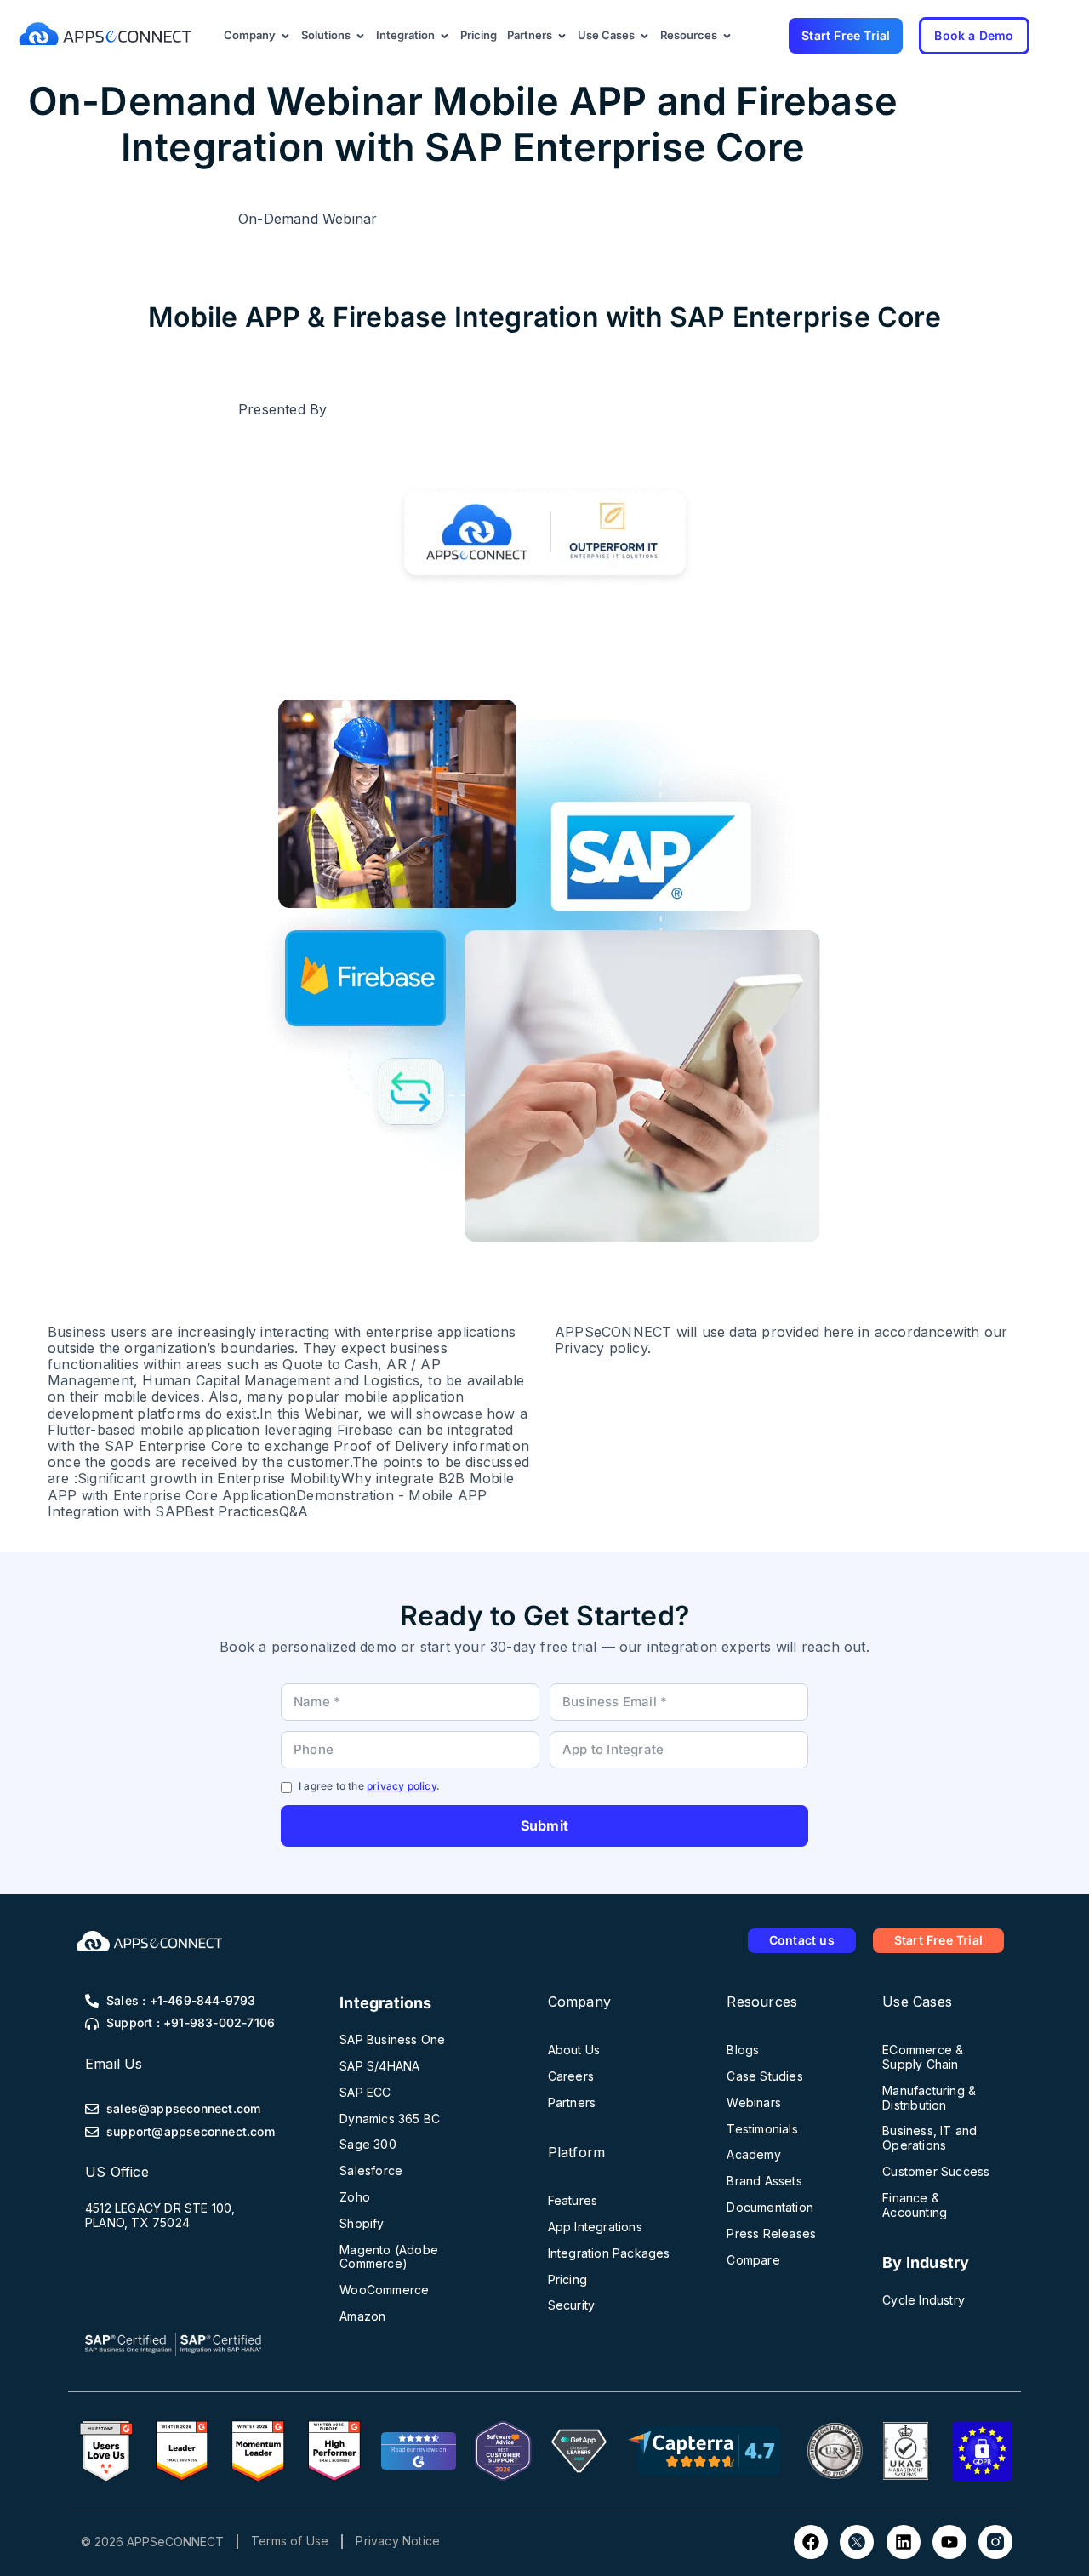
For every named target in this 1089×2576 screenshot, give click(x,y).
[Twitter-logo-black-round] (857, 2542)
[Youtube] (949, 2542)
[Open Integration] (445, 36)
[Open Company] (285, 36)
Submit (544, 1825)
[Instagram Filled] (995, 2542)
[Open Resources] (727, 36)
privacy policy (402, 1786)
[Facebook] (811, 2542)
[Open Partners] (562, 36)
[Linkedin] (904, 2542)
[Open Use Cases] (644, 36)
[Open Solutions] (360, 36)
